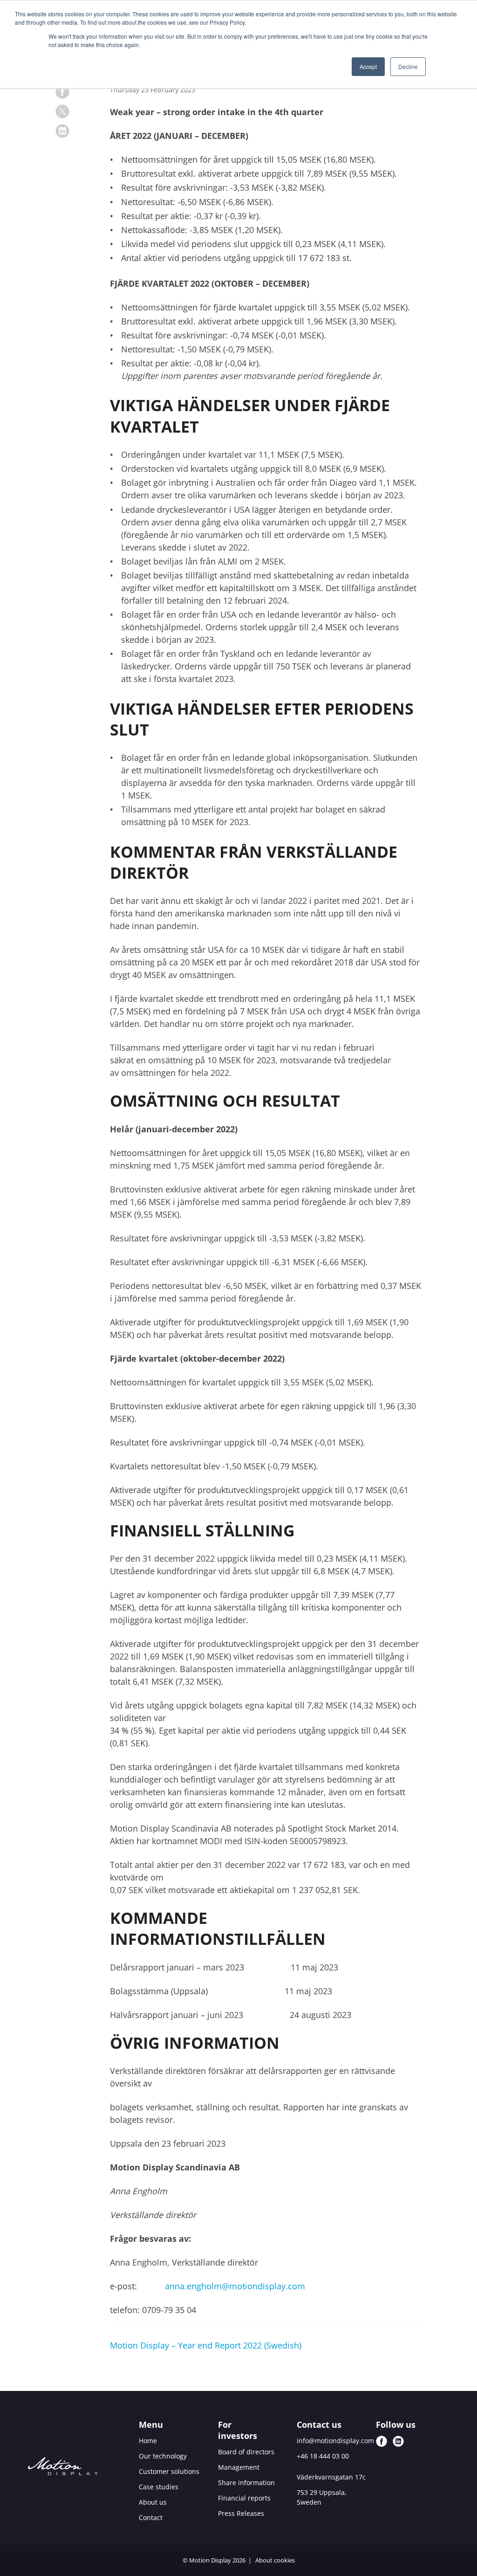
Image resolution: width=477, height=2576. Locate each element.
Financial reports (244, 2498)
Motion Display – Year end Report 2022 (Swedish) (206, 2345)
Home (148, 2441)
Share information (246, 2483)
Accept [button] (368, 66)
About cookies (275, 2560)
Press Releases (241, 2513)
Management (239, 2467)
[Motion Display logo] (63, 2468)
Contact (151, 2517)
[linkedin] (62, 131)
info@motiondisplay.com (335, 2441)
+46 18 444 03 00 (323, 2456)
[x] (62, 111)
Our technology (163, 2456)
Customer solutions (169, 2471)
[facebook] (62, 92)
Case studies (159, 2487)
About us (153, 2502)
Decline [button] (408, 66)
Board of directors (246, 2452)
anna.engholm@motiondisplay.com (235, 2286)
